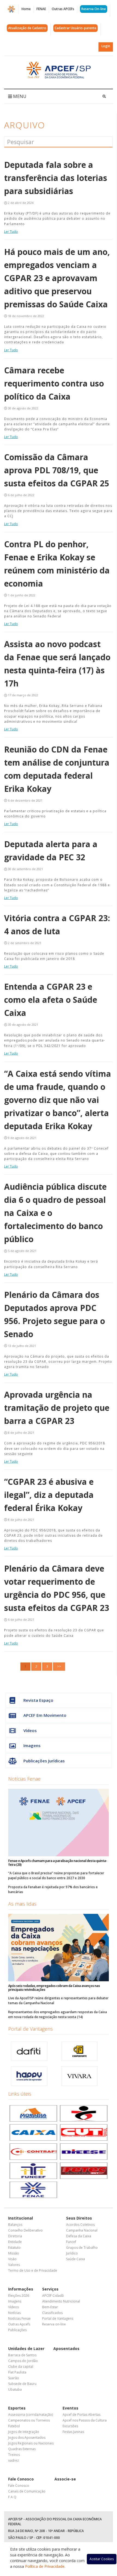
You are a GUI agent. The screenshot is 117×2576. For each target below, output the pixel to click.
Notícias (14, 2313)
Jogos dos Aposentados (27, 2437)
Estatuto (14, 2248)
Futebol (14, 2426)
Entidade (15, 2242)
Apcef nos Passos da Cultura (85, 2420)
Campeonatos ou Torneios (29, 2420)
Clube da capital (21, 2367)
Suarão (14, 2378)
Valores (14, 2265)
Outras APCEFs (63, 9)
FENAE (41, 9)
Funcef (71, 2242)
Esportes (17, 2408)
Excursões (70, 2426)
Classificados (52, 2313)
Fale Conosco (21, 2479)
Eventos (70, 2408)
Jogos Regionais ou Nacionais (31, 2443)
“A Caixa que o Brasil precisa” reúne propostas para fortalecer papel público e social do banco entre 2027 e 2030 (56, 1876)
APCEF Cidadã (53, 2296)
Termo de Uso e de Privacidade (33, 2270)
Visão (12, 2259)
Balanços (15, 2225)
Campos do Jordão (23, 2361)
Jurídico (72, 2253)
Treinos (14, 2455)
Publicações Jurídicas (44, 1761)
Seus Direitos (79, 2218)
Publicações (17, 2330)
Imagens (32, 1745)
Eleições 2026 (19, 2296)
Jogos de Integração (24, 2432)
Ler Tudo (11, 232)
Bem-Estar (50, 2307)
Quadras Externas (22, 2449)
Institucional (21, 2218)
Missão (14, 2253)
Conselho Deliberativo (25, 2230)
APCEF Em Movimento (45, 1715)
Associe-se (65, 2479)
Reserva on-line (54, 2324)
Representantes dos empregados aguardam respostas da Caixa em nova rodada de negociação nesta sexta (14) (58, 2014)
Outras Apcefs (19, 2324)
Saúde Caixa (76, 2259)
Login (106, 46)
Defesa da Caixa (79, 2236)
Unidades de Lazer (26, 2349)
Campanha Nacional (82, 2230)
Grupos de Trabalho (82, 2248)
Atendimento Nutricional (61, 2301)
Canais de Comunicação (27, 2491)
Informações (21, 2289)
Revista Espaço (38, 1700)
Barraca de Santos (22, 2355)
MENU (19, 96)
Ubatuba (15, 2389)
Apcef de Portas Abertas (81, 2415)
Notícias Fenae (24, 1779)
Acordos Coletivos (80, 2225)
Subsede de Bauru (22, 2384)
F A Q (12, 2497)
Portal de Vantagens (30, 2029)
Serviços (50, 2289)
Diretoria (15, 2236)
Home (26, 9)
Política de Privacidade (45, 2566)
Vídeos (30, 1730)
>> (59, 1666)
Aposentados (66, 2349)
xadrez (13, 2460)
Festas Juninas (73, 2432)
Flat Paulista (17, 2372)
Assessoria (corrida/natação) (30, 2415)
